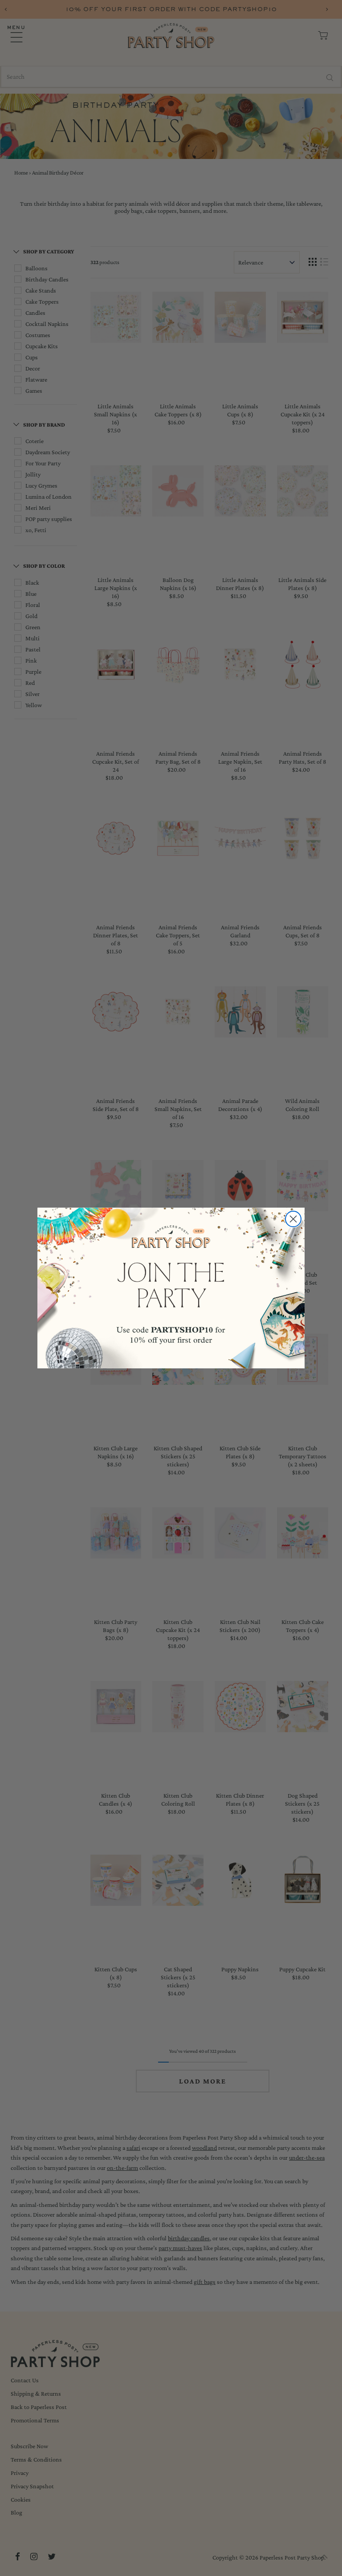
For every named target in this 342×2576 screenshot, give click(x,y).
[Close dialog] (293, 1219)
